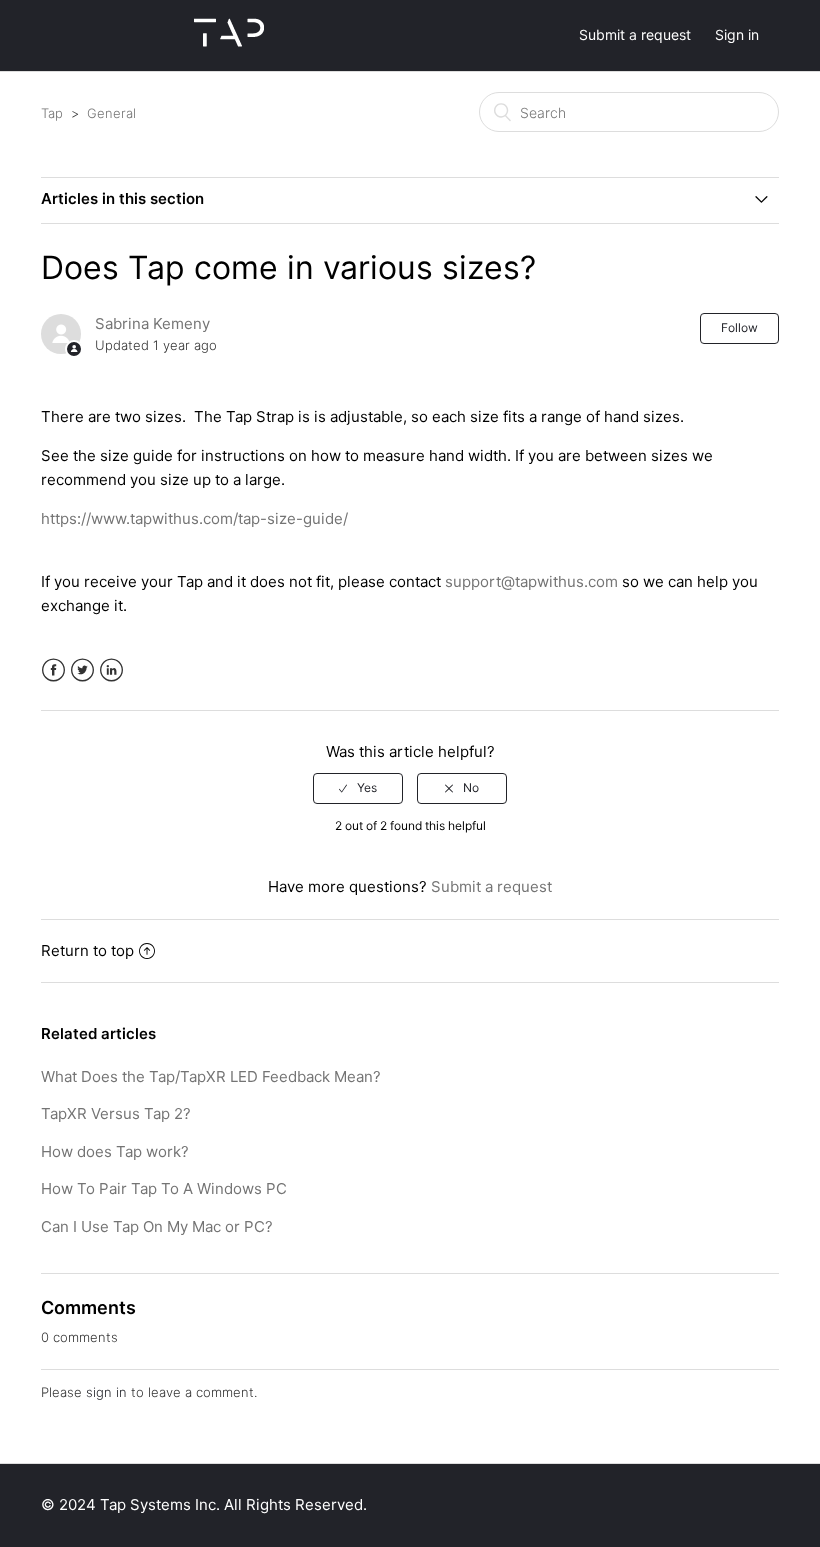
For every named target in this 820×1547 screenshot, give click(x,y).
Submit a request (635, 34)
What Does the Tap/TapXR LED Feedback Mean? (211, 1076)
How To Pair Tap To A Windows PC (164, 1188)
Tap (52, 113)
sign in (106, 1392)
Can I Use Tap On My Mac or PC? (157, 1226)
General (111, 113)
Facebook (53, 670)
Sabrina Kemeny (152, 323)
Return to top (87, 950)
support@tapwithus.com (531, 581)
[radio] (358, 788)
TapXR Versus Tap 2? (116, 1113)
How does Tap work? (115, 1151)
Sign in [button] (737, 34)
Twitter (82, 670)
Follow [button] (739, 327)
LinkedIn (111, 670)
